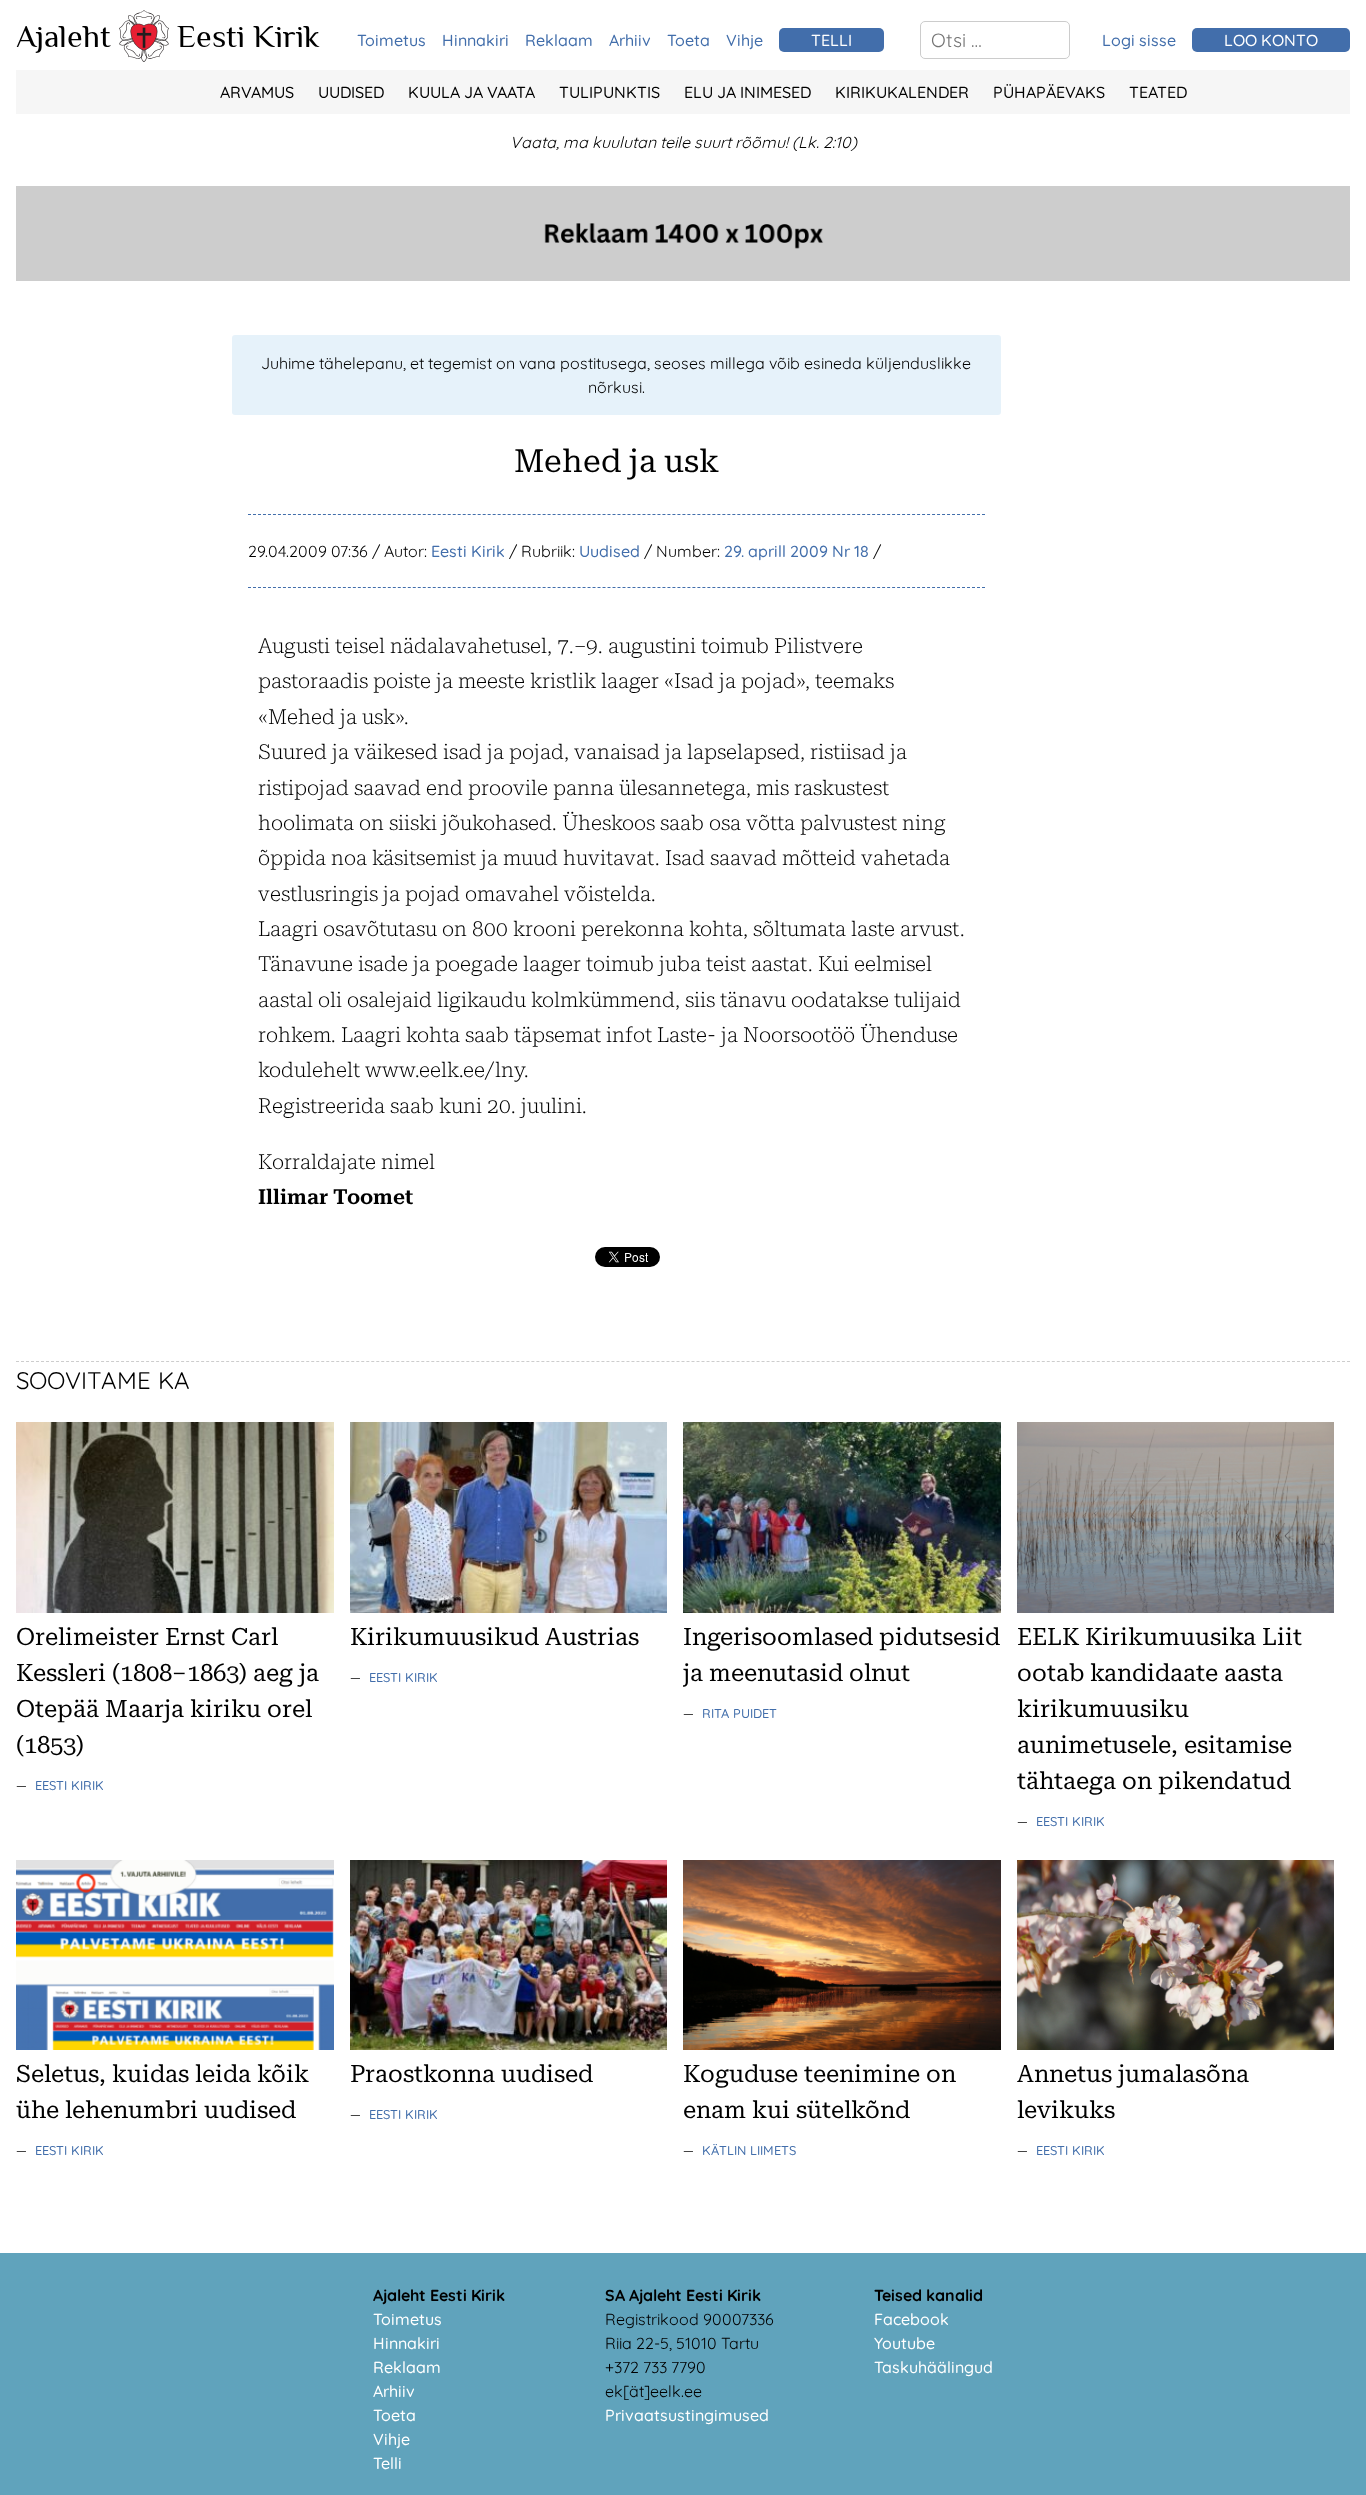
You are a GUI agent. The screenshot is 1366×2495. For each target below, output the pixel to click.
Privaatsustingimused (687, 2415)
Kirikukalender (902, 92)
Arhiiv (630, 40)
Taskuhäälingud (933, 2367)
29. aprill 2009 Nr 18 (796, 551)
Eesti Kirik (248, 36)
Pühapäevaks (1049, 92)
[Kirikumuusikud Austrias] (509, 1607)
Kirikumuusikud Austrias (494, 1637)
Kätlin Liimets (749, 2150)
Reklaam (559, 40)
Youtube (904, 2343)
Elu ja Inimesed (747, 92)
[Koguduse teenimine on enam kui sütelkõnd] (842, 2044)
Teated (1158, 92)
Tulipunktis (609, 92)
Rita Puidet (739, 1713)
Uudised (351, 92)
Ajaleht (63, 36)
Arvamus (257, 92)
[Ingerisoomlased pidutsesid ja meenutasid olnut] (842, 1607)
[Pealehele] (144, 56)
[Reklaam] (683, 275)
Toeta (688, 40)
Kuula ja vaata (471, 92)
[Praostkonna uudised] (509, 2044)
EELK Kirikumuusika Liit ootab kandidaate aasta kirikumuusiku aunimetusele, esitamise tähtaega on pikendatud (1159, 1709)
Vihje (744, 40)
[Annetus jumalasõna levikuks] (1176, 2044)
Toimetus (391, 40)
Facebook (911, 2319)
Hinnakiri (475, 40)
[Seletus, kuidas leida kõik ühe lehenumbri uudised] (175, 2044)
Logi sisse (1139, 40)
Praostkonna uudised (471, 2074)
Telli (387, 2463)
